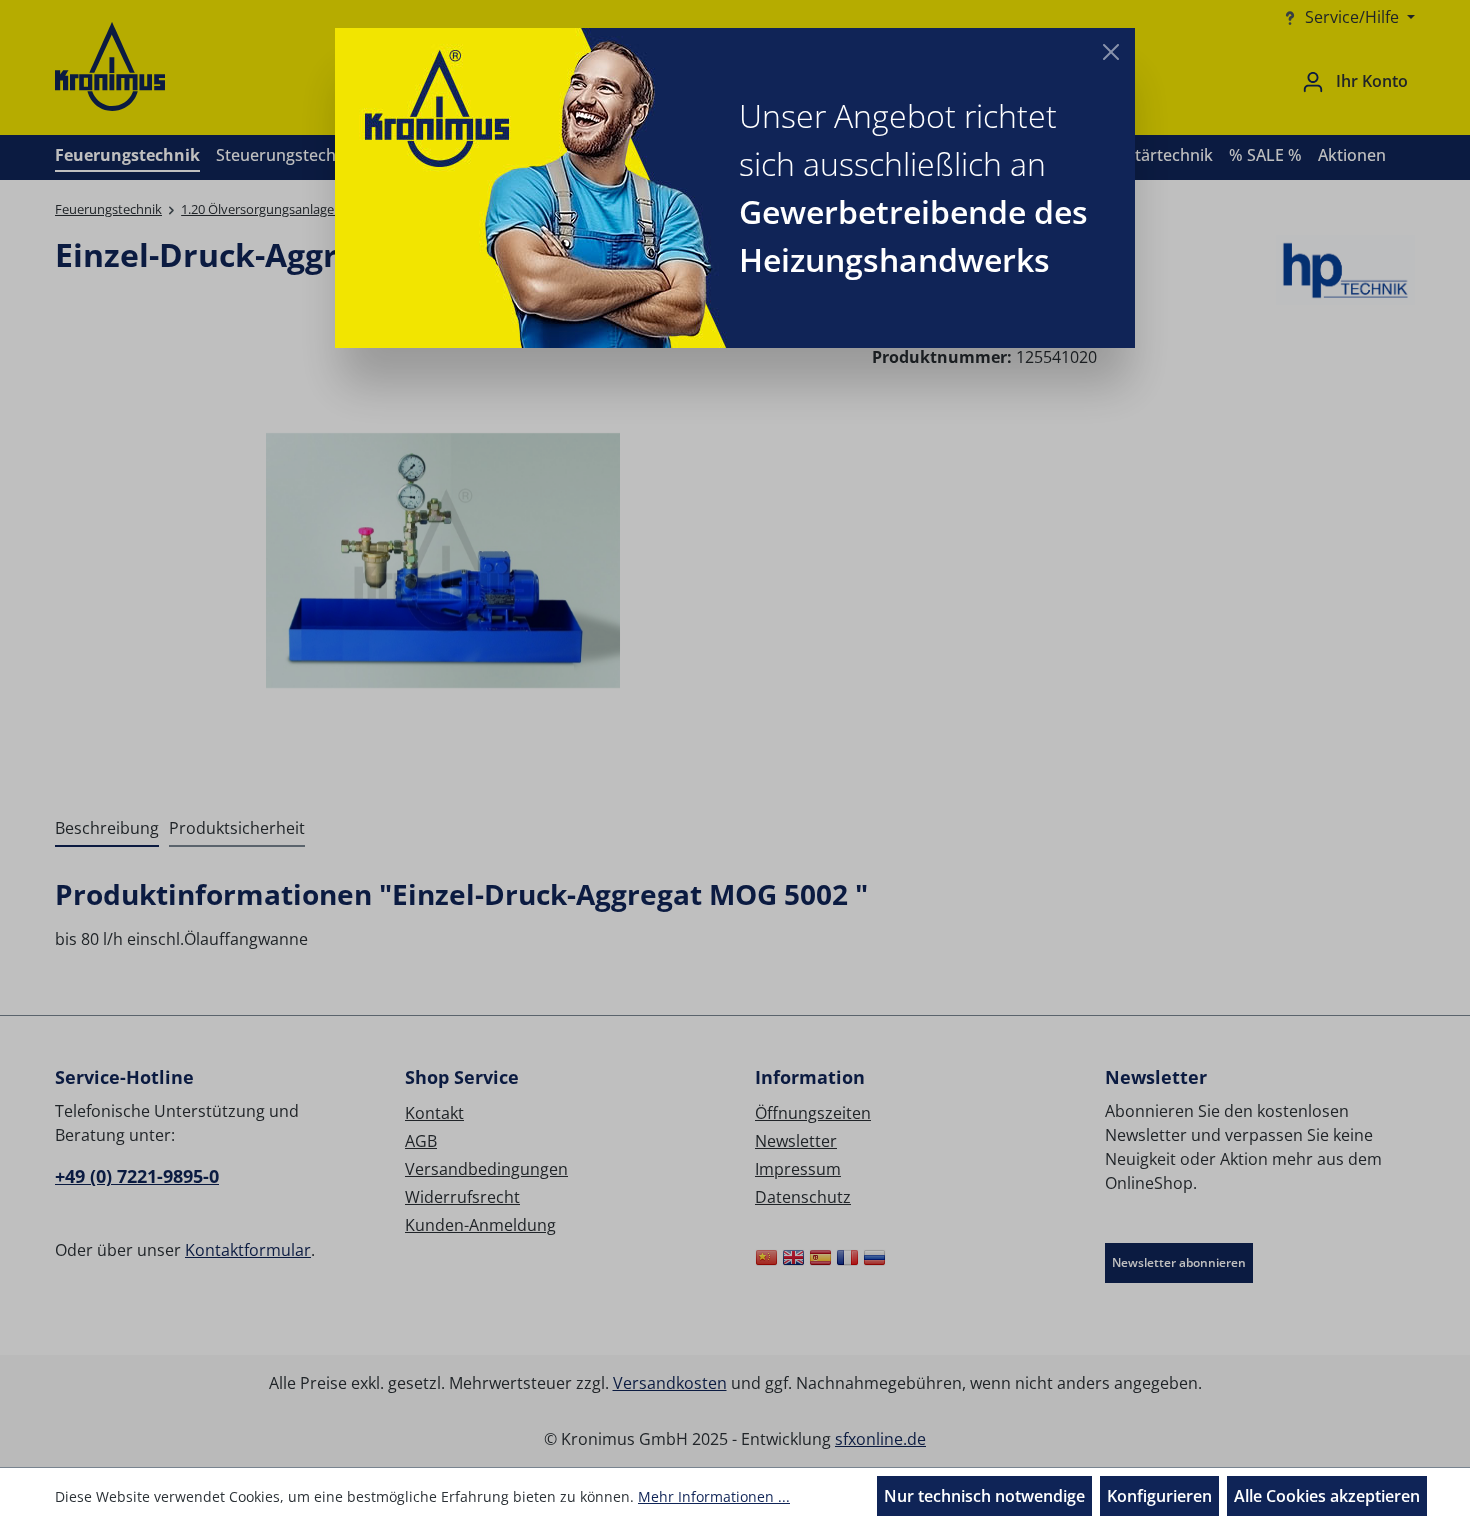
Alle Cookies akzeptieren (1327, 1496)
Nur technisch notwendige (984, 1496)
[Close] (1111, 52)
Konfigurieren (1159, 1496)
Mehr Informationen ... (714, 1496)
